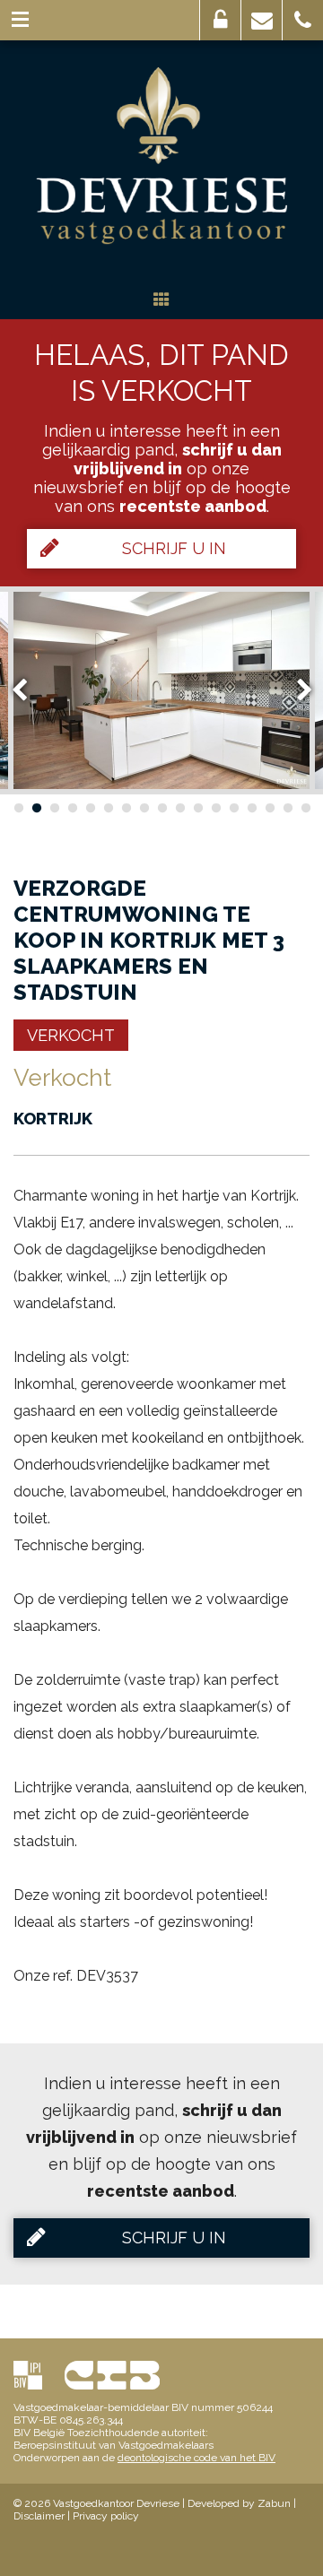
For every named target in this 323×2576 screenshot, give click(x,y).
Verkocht (71, 1035)
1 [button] (18, 808)
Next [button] (296, 690)
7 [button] (126, 808)
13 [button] (233, 808)
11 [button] (197, 808)
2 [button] (36, 808)
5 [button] (90, 808)
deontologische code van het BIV (196, 2458)
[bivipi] (28, 2375)
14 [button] (251, 808)
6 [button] (108, 808)
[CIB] (112, 2375)
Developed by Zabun (239, 2503)
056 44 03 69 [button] (303, 20)
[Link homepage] (161, 156)
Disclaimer (39, 2516)
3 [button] (54, 808)
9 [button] (161, 808)
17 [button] (305, 808)
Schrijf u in (174, 548)
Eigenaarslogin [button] (220, 20)
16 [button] (287, 808)
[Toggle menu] (20, 20)
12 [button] (215, 808)
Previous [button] (28, 690)
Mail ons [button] (262, 20)
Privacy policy (106, 2516)
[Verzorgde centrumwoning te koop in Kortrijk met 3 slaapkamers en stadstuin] (161, 690)
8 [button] (144, 808)
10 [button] (179, 808)
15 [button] (269, 808)
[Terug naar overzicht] (161, 301)
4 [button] (72, 808)
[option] (161, 690)
